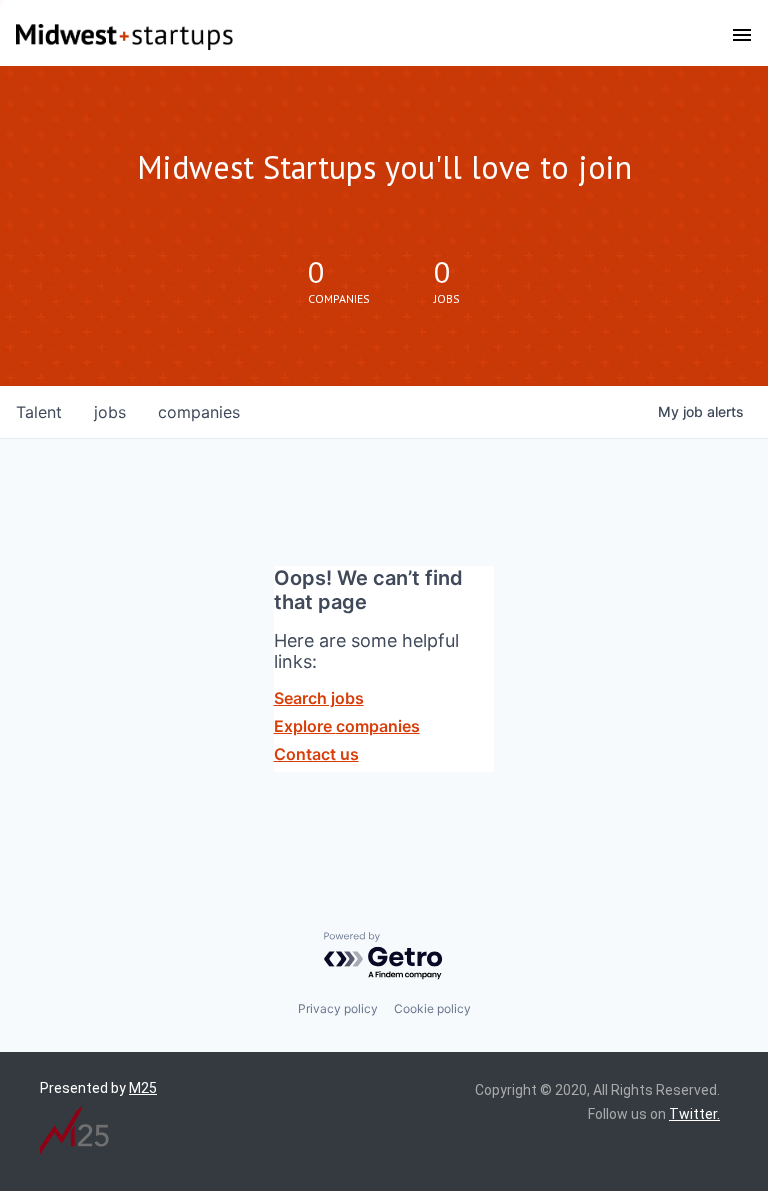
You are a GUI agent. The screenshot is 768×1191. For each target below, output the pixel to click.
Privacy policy (338, 1008)
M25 (143, 1088)
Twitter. (694, 1114)
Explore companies (347, 726)
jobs (110, 412)
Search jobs (319, 698)
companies (199, 412)
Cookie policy (432, 1008)
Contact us (316, 754)
